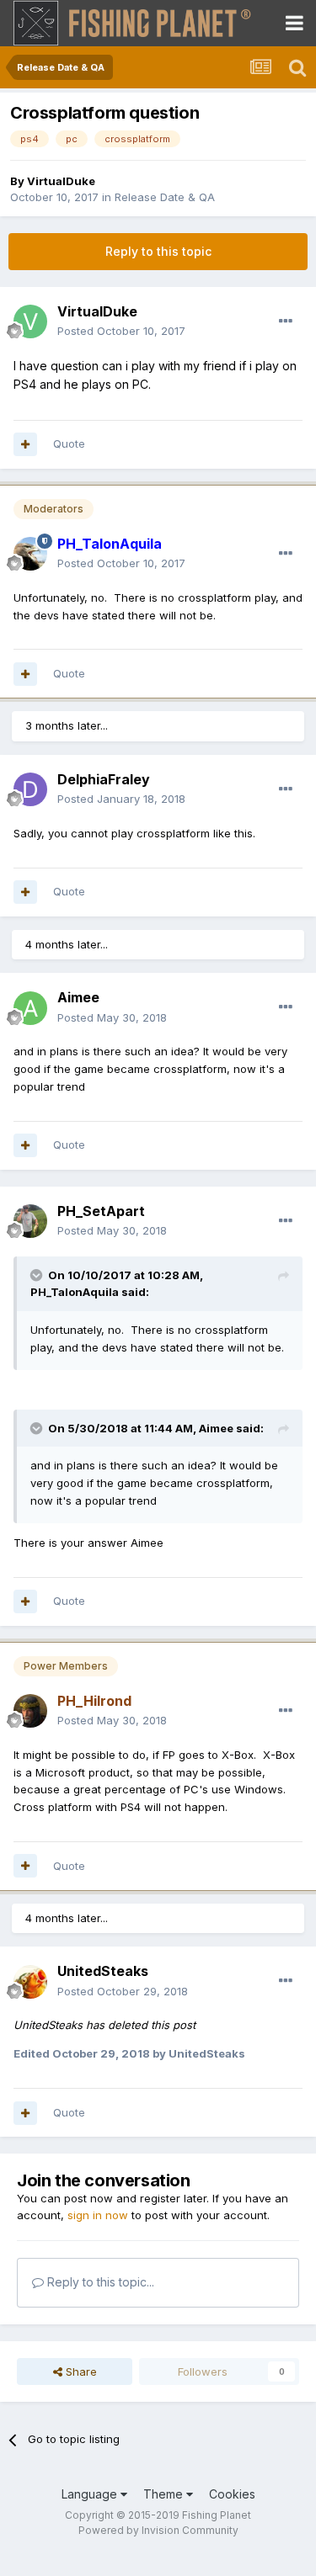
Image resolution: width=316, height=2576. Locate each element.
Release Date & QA (165, 197)
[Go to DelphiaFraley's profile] (30, 789)
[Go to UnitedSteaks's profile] (30, 1982)
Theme (165, 2494)
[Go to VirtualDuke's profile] (30, 321)
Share (80, 2372)
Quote (69, 443)
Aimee (216, 1428)
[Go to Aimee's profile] (30, 1008)
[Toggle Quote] (38, 1275)
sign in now (98, 2215)
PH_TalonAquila (75, 1292)
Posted (121, 331)
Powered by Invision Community (158, 2530)
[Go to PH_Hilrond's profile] (30, 1711)
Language (91, 2494)
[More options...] (286, 321)
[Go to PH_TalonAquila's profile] (30, 554)
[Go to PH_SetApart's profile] (30, 1221)
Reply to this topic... (99, 2282)
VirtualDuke (61, 181)
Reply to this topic (158, 251)
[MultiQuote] (25, 444)
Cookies (232, 2494)
